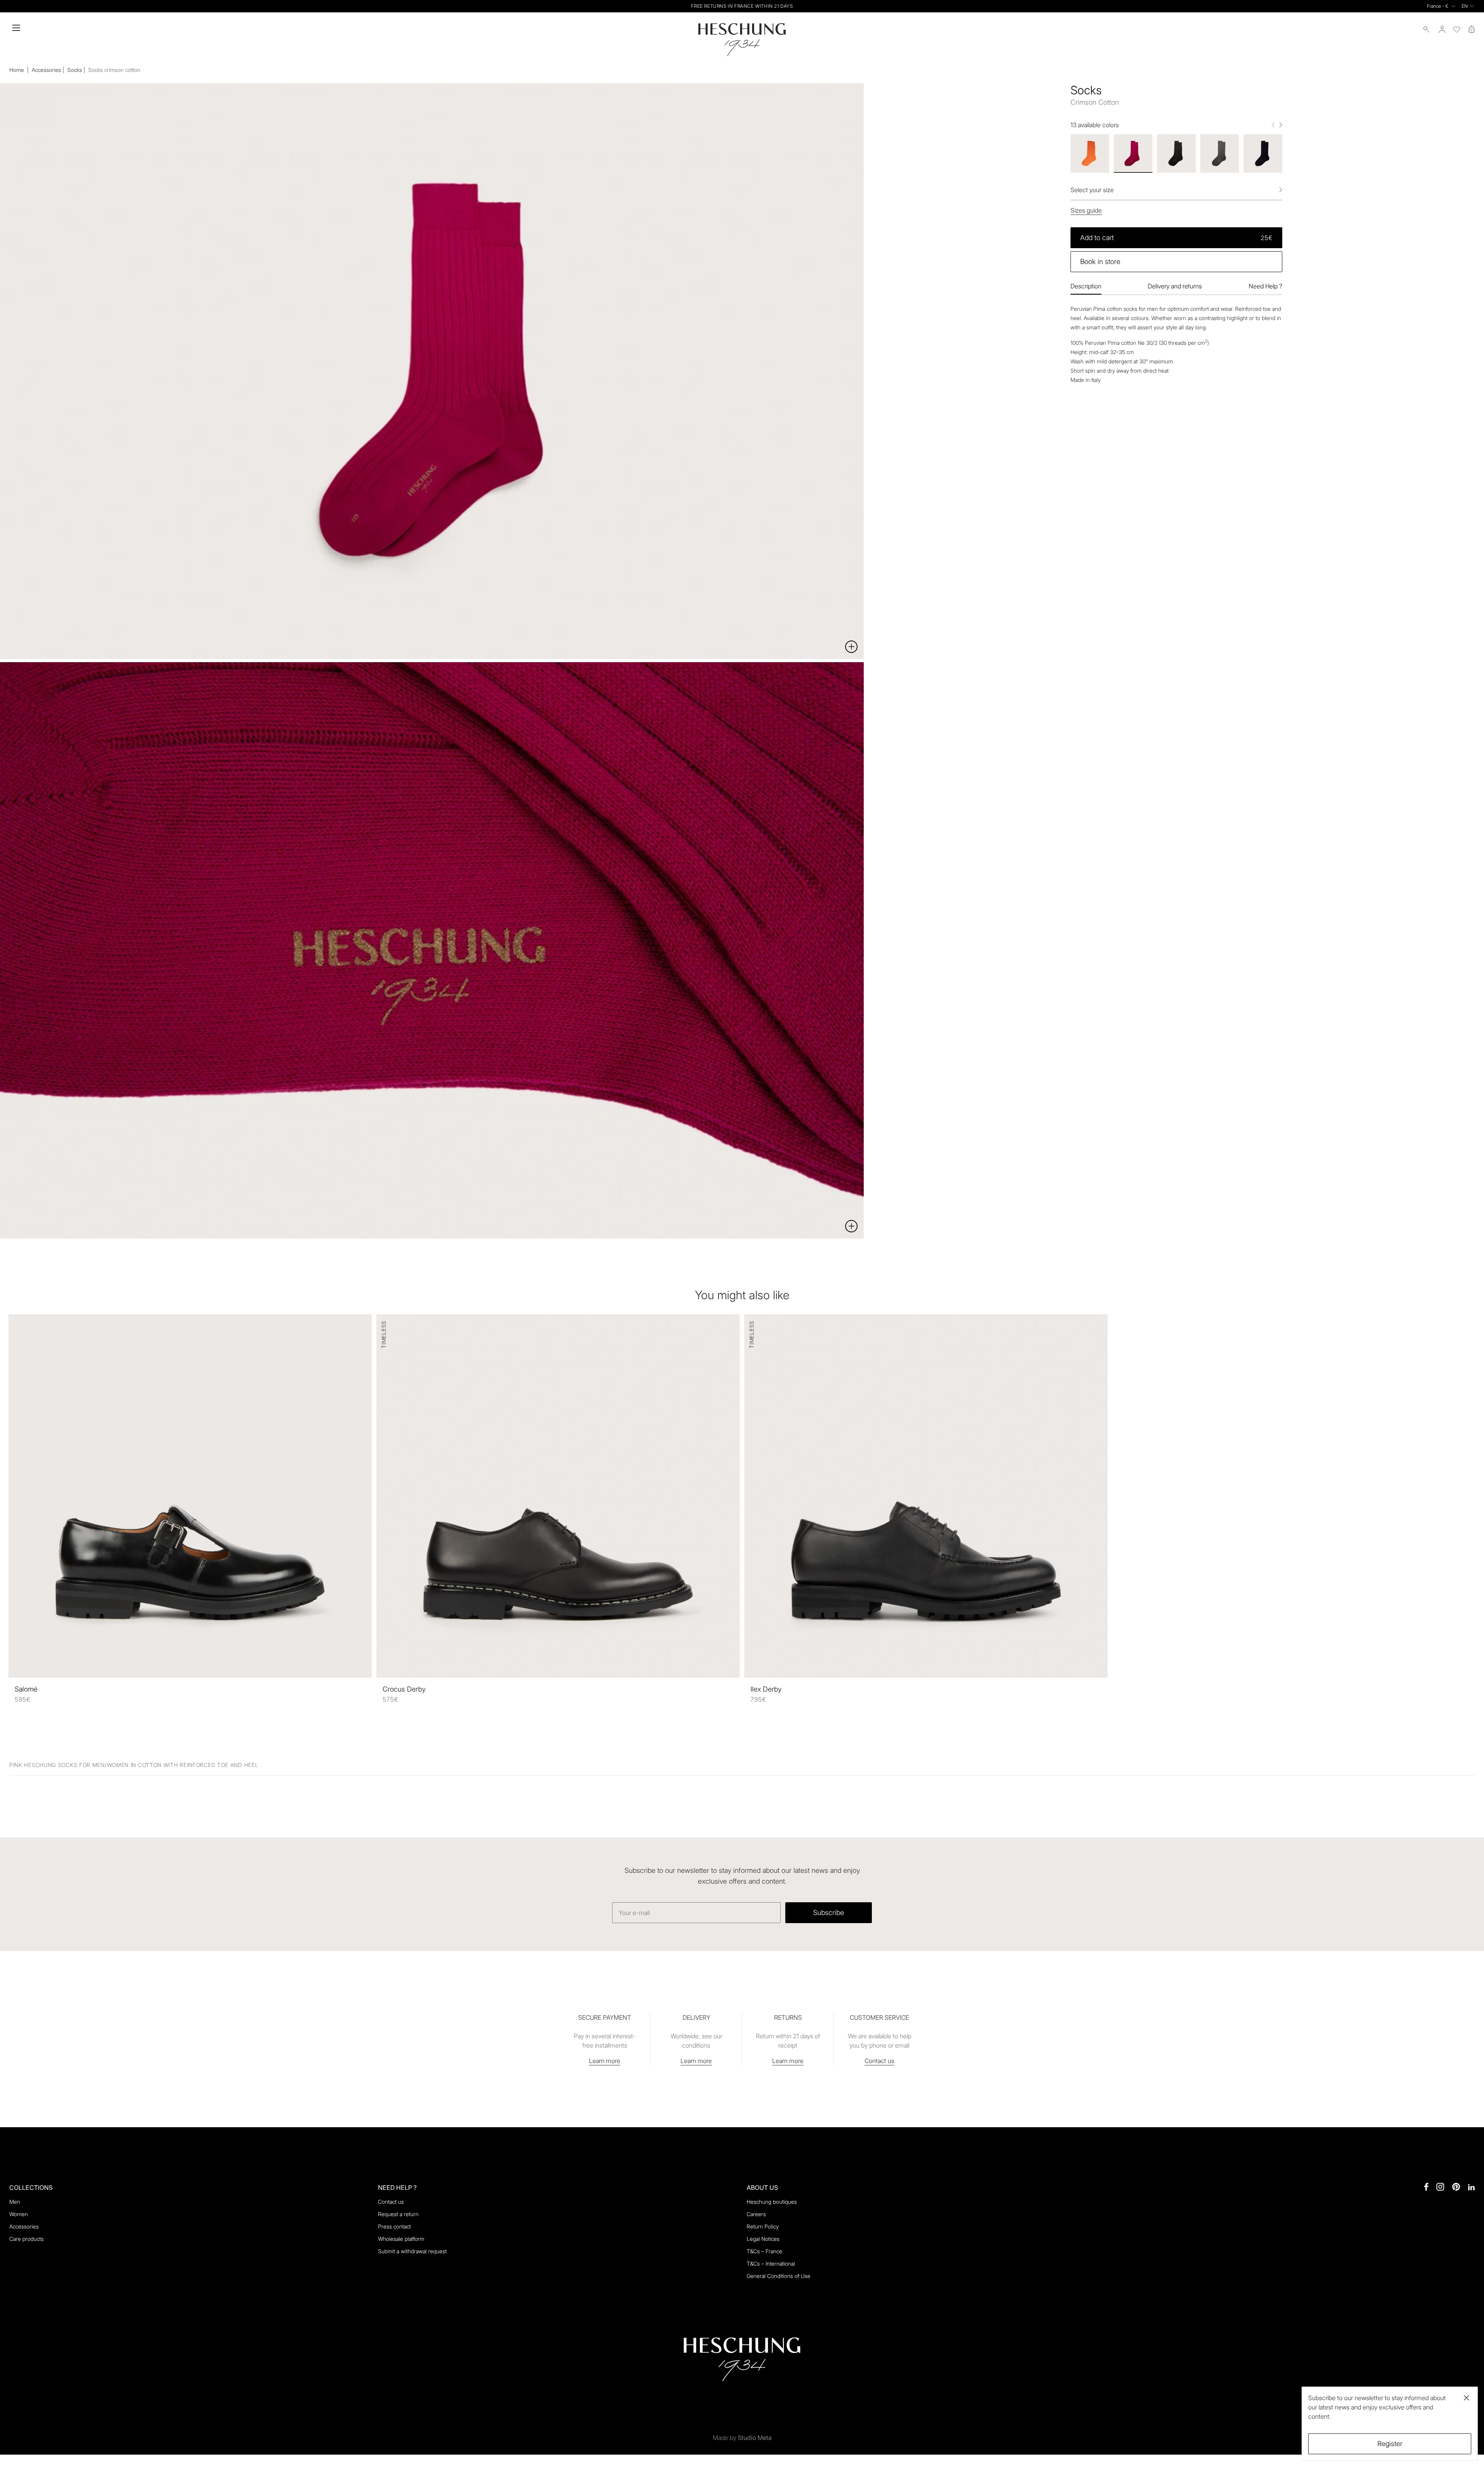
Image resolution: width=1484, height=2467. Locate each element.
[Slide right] (1281, 125)
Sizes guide (1086, 210)
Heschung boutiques (772, 2202)
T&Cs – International (771, 2263)
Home (17, 70)
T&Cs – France (764, 2251)
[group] (1090, 153)
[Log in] (1442, 29)
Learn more (605, 2061)
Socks (75, 70)
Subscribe (829, 1912)
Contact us (879, 2061)
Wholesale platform (401, 2239)
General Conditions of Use (779, 2276)
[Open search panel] (1427, 29)
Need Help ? (1265, 286)
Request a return (398, 2214)
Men (15, 2202)
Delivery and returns (1175, 286)
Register (1390, 2444)
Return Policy (763, 2226)
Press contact (394, 2226)
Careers (756, 2214)
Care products (26, 2239)
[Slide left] (1273, 125)
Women (19, 2214)
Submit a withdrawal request (412, 2251)
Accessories (46, 70)
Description (1086, 286)
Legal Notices (763, 2239)
